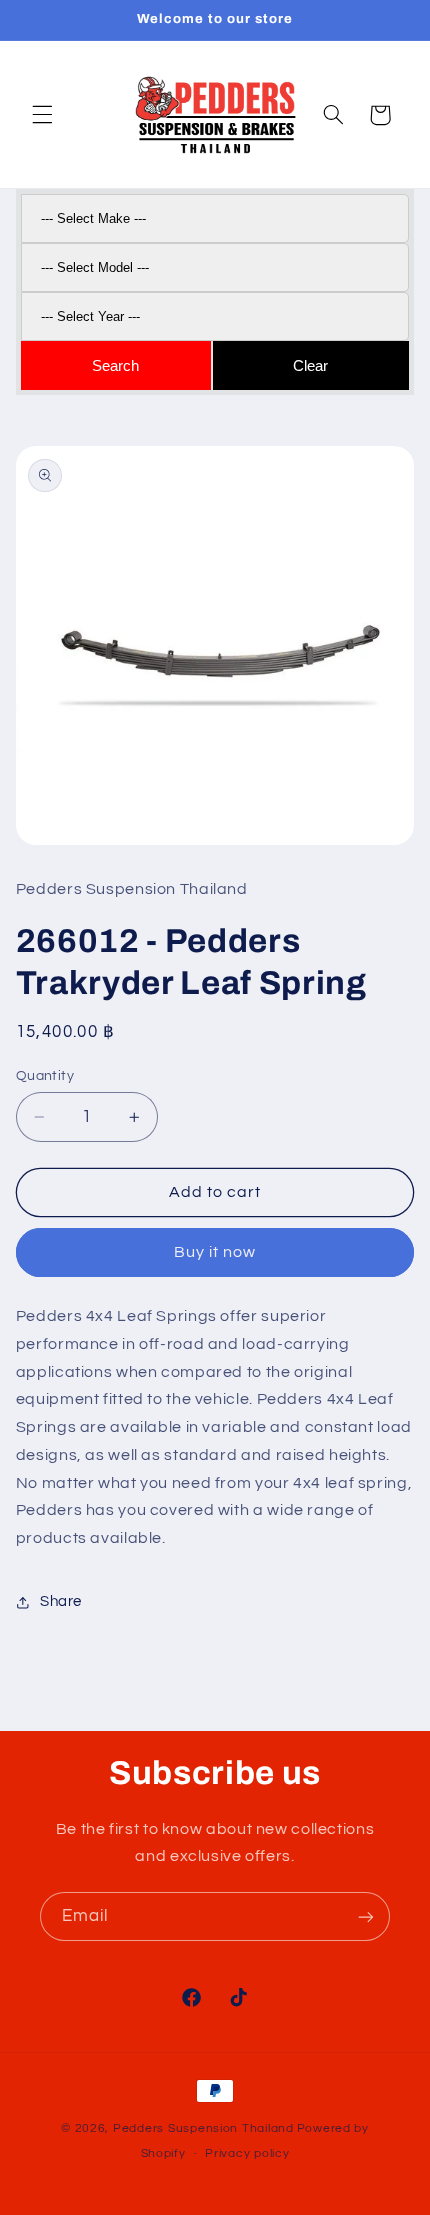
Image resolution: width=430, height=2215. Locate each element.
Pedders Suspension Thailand (203, 2128)
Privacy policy (247, 2153)
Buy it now (215, 1252)
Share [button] (61, 1601)
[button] (42, 115)
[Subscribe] (366, 1916)
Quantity (45, 1076)
